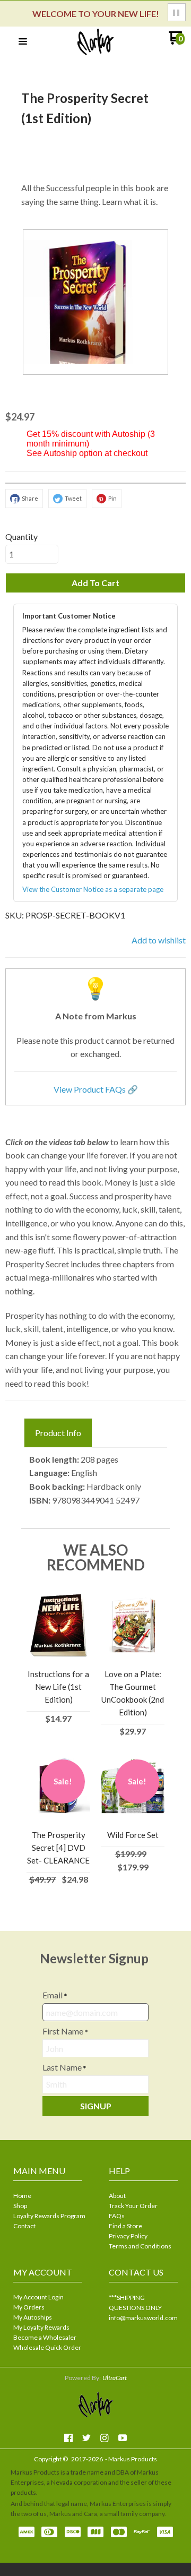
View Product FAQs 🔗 (96, 1089)
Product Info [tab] (58, 1433)
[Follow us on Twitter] (86, 2438)
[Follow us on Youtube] (123, 2438)
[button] (177, 12)
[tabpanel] (95, 1480)
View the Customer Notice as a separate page (93, 889)
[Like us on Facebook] (68, 2438)
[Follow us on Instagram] (105, 2438)
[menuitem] (48, 2197)
